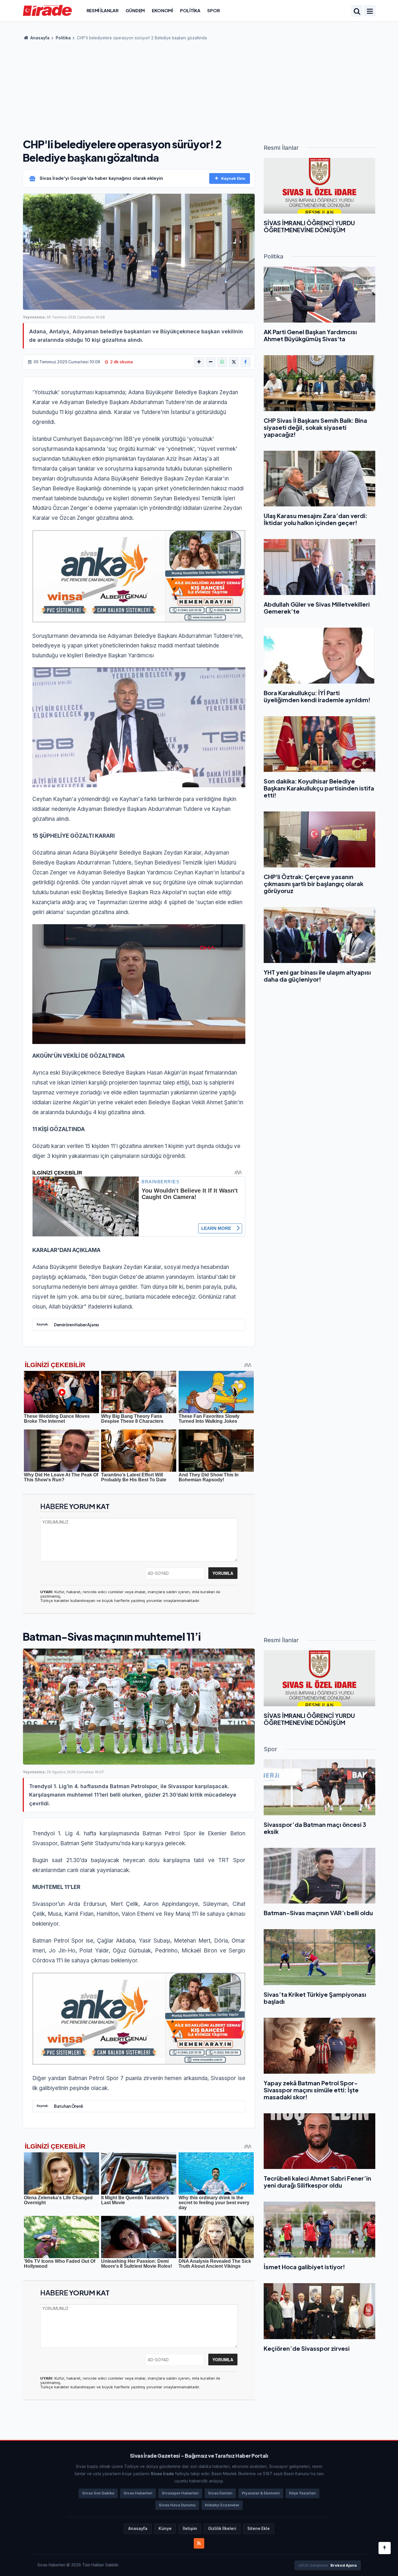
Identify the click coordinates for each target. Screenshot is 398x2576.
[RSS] (199, 2543)
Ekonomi (162, 10)
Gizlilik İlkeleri (222, 2529)
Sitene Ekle (259, 2529)
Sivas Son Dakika (98, 2493)
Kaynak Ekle (233, 178)
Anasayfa (39, 38)
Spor (213, 10)
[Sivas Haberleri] (47, 10)
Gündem (135, 10)
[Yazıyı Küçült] (211, 362)
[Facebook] (246, 362)
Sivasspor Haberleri (180, 2493)
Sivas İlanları (220, 2493)
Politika (190, 10)
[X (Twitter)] (234, 362)
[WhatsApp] (222, 362)
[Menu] (370, 11)
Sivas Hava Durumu (177, 2505)
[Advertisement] (199, 87)
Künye (165, 2529)
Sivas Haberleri (138, 2493)
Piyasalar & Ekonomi (261, 2493)
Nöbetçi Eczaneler (222, 2505)
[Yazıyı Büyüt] (199, 362)
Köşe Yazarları (302, 2493)
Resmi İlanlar (103, 10)
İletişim (190, 2529)
